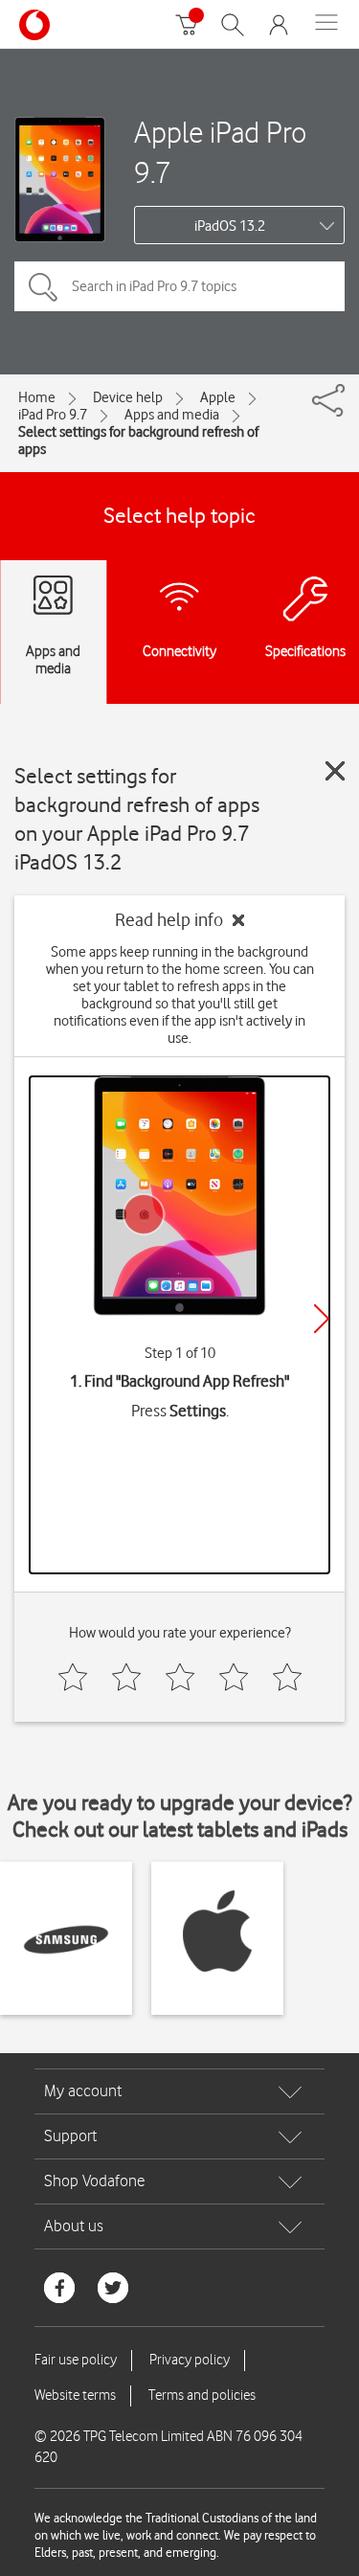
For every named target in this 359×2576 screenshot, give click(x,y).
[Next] (322, 1319)
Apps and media (172, 415)
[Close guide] (335, 771)
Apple (218, 397)
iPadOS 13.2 (230, 226)
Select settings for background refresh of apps (138, 441)
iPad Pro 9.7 (53, 415)
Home (37, 397)
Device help (128, 397)
